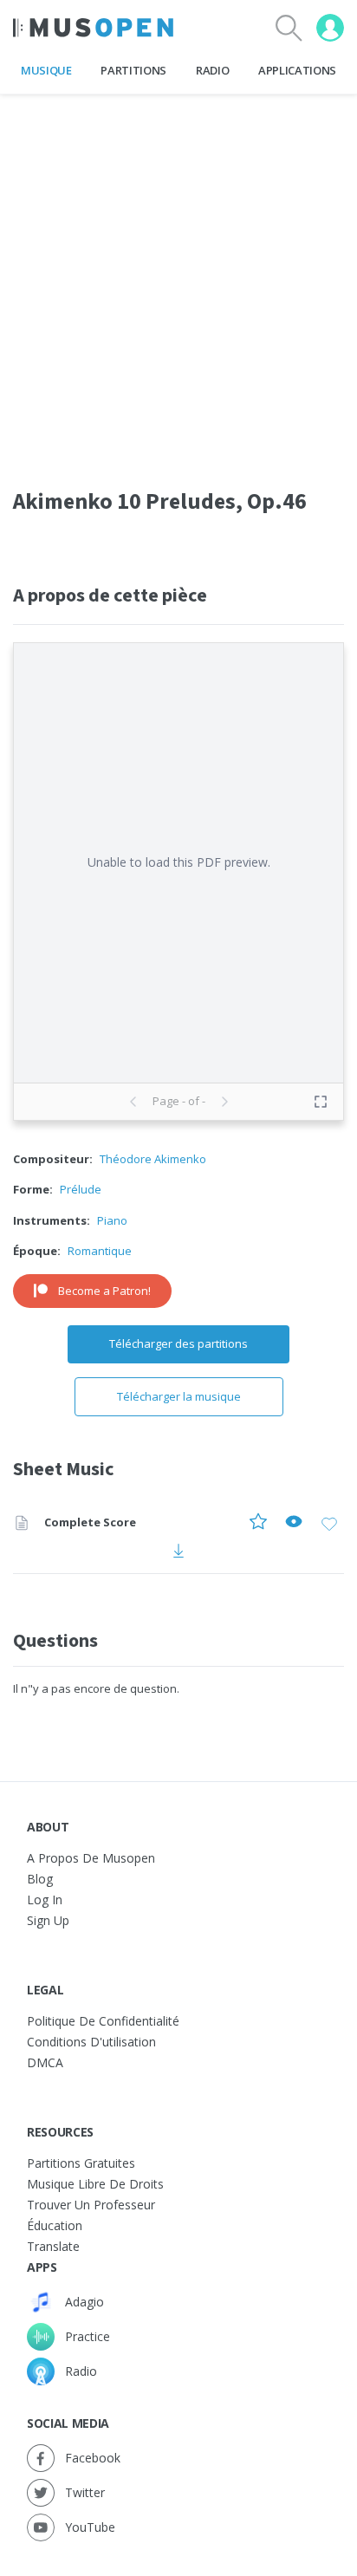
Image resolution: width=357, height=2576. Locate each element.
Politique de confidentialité (103, 2021)
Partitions (133, 70)
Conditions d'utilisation (91, 2042)
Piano (112, 1220)
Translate (53, 2246)
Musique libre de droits (95, 2184)
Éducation (55, 2225)
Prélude (81, 1189)
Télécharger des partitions (178, 1343)
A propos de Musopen (91, 1858)
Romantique (100, 1251)
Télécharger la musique (179, 1396)
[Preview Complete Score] (294, 1523)
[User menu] (330, 28)
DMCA (45, 2062)
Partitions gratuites (81, 2163)
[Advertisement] (178, 273)
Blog (40, 1879)
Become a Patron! (104, 1291)
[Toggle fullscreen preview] (321, 1102)
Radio (212, 70)
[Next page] (224, 1102)
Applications (297, 70)
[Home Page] (93, 28)
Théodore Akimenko (153, 1159)
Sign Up (48, 1920)
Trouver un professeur (91, 2205)
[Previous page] (133, 1102)
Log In (45, 1899)
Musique (46, 70)
